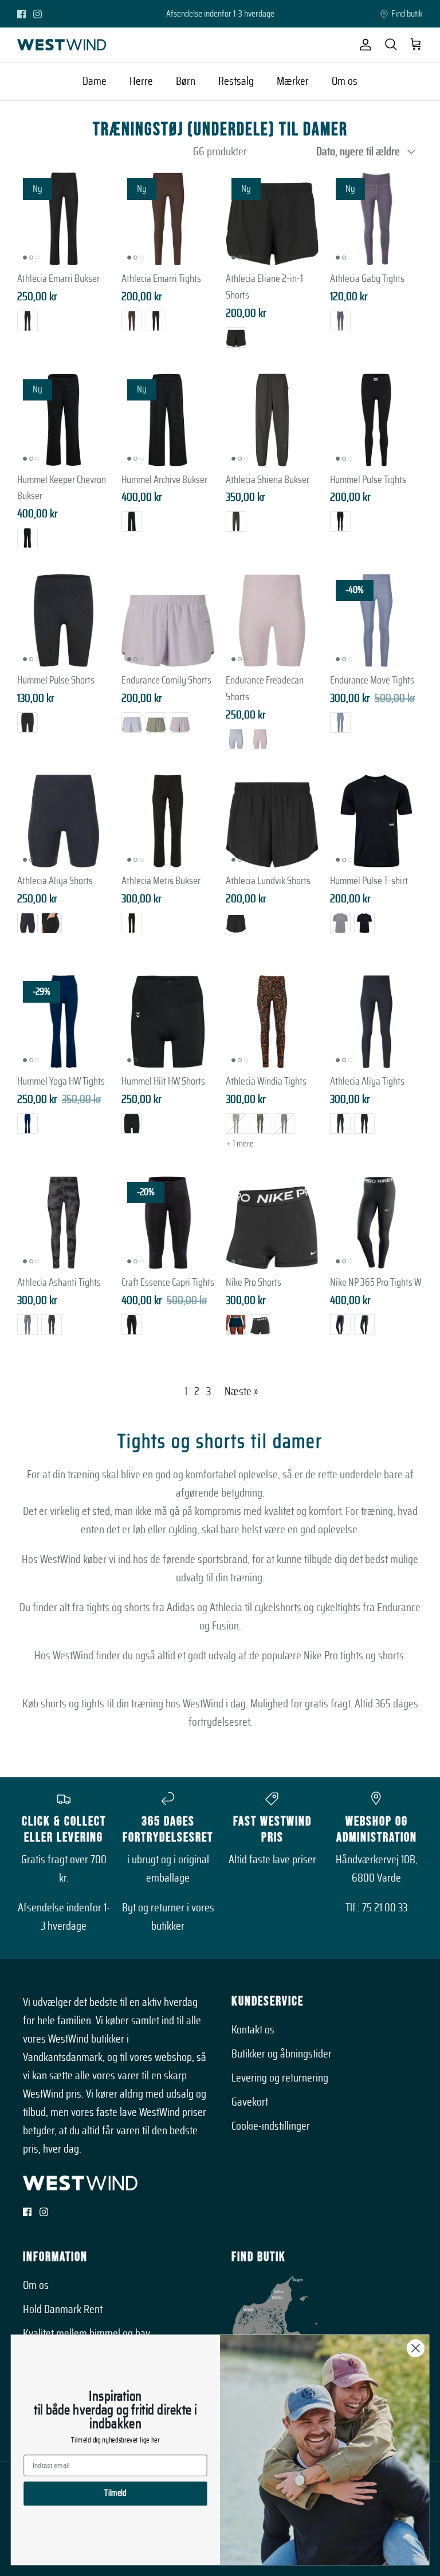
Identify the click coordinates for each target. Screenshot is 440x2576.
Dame (95, 81)
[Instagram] (38, 14)
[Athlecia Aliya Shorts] (64, 821)
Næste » (241, 1392)
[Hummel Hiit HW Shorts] (168, 1022)
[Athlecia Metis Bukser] (168, 821)
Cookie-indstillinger (271, 2126)
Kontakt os (253, 2030)
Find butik (407, 14)
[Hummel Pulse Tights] (376, 420)
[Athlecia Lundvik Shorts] (272, 821)
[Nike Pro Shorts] (272, 1223)
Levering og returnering (280, 2078)
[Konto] (363, 45)
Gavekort (250, 2102)
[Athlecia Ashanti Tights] (64, 1223)
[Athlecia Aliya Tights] (376, 1022)
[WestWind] (62, 45)
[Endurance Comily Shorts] (168, 621)
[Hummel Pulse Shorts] (64, 621)
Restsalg (236, 81)
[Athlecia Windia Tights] (272, 1022)
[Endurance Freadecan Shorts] (272, 621)
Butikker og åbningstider (282, 2054)
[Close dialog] (416, 2348)
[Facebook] (21, 14)
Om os (345, 81)
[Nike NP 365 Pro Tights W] (376, 1223)
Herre (141, 81)
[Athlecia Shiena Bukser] (272, 420)
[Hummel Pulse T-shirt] (376, 821)
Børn (186, 81)
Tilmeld (115, 2493)
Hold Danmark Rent (63, 2310)
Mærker (293, 81)
